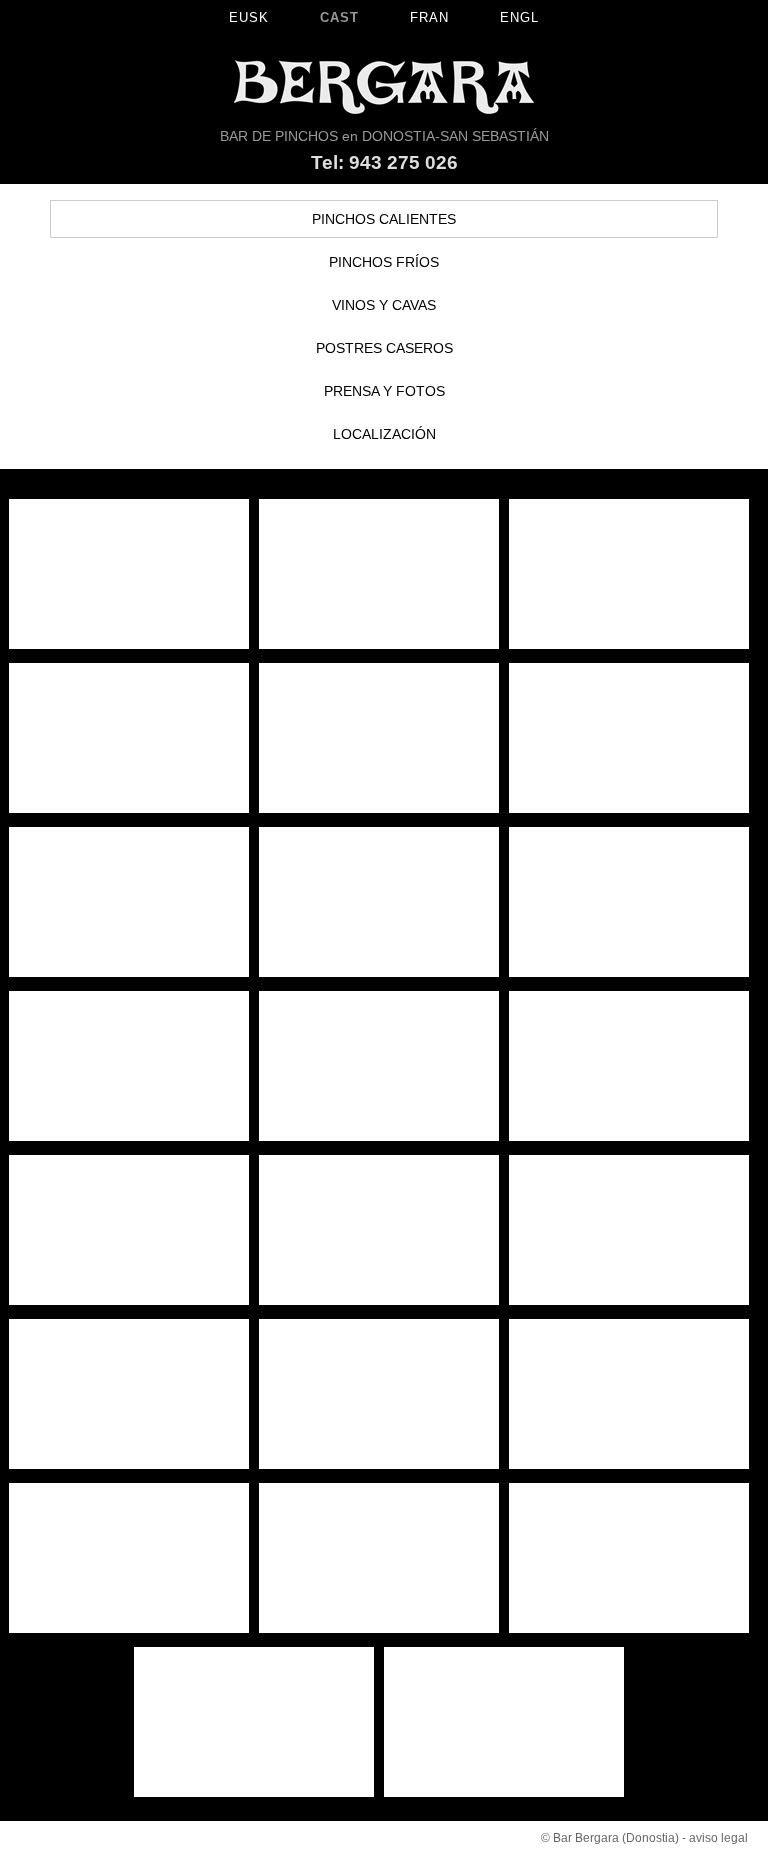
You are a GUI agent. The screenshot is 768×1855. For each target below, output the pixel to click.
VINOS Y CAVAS (384, 305)
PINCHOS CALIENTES (384, 219)
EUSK (249, 17)
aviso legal (718, 1838)
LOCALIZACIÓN (384, 434)
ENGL (519, 17)
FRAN (429, 17)
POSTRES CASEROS (384, 348)
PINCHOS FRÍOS (384, 262)
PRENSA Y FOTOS (384, 391)
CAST (339, 17)
